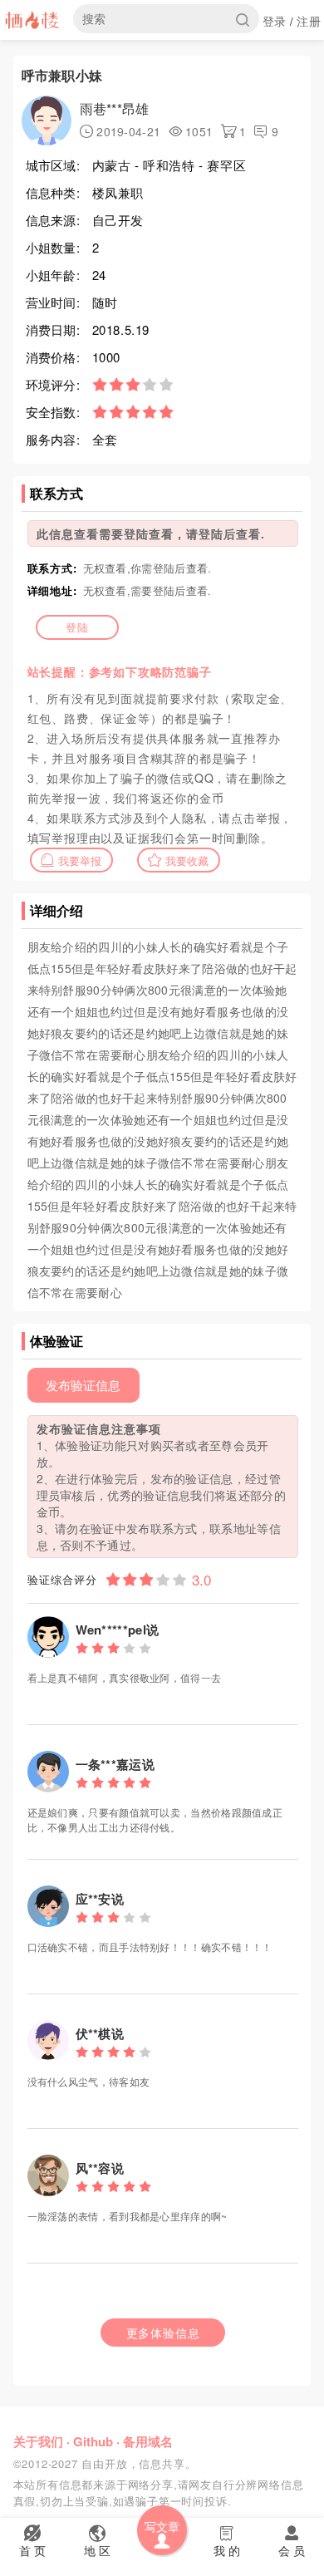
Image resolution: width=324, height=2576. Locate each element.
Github (93, 2441)
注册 (309, 21)
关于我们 (38, 2441)
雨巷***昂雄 (115, 108)
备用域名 (148, 2441)
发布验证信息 (83, 1385)
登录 (275, 21)
